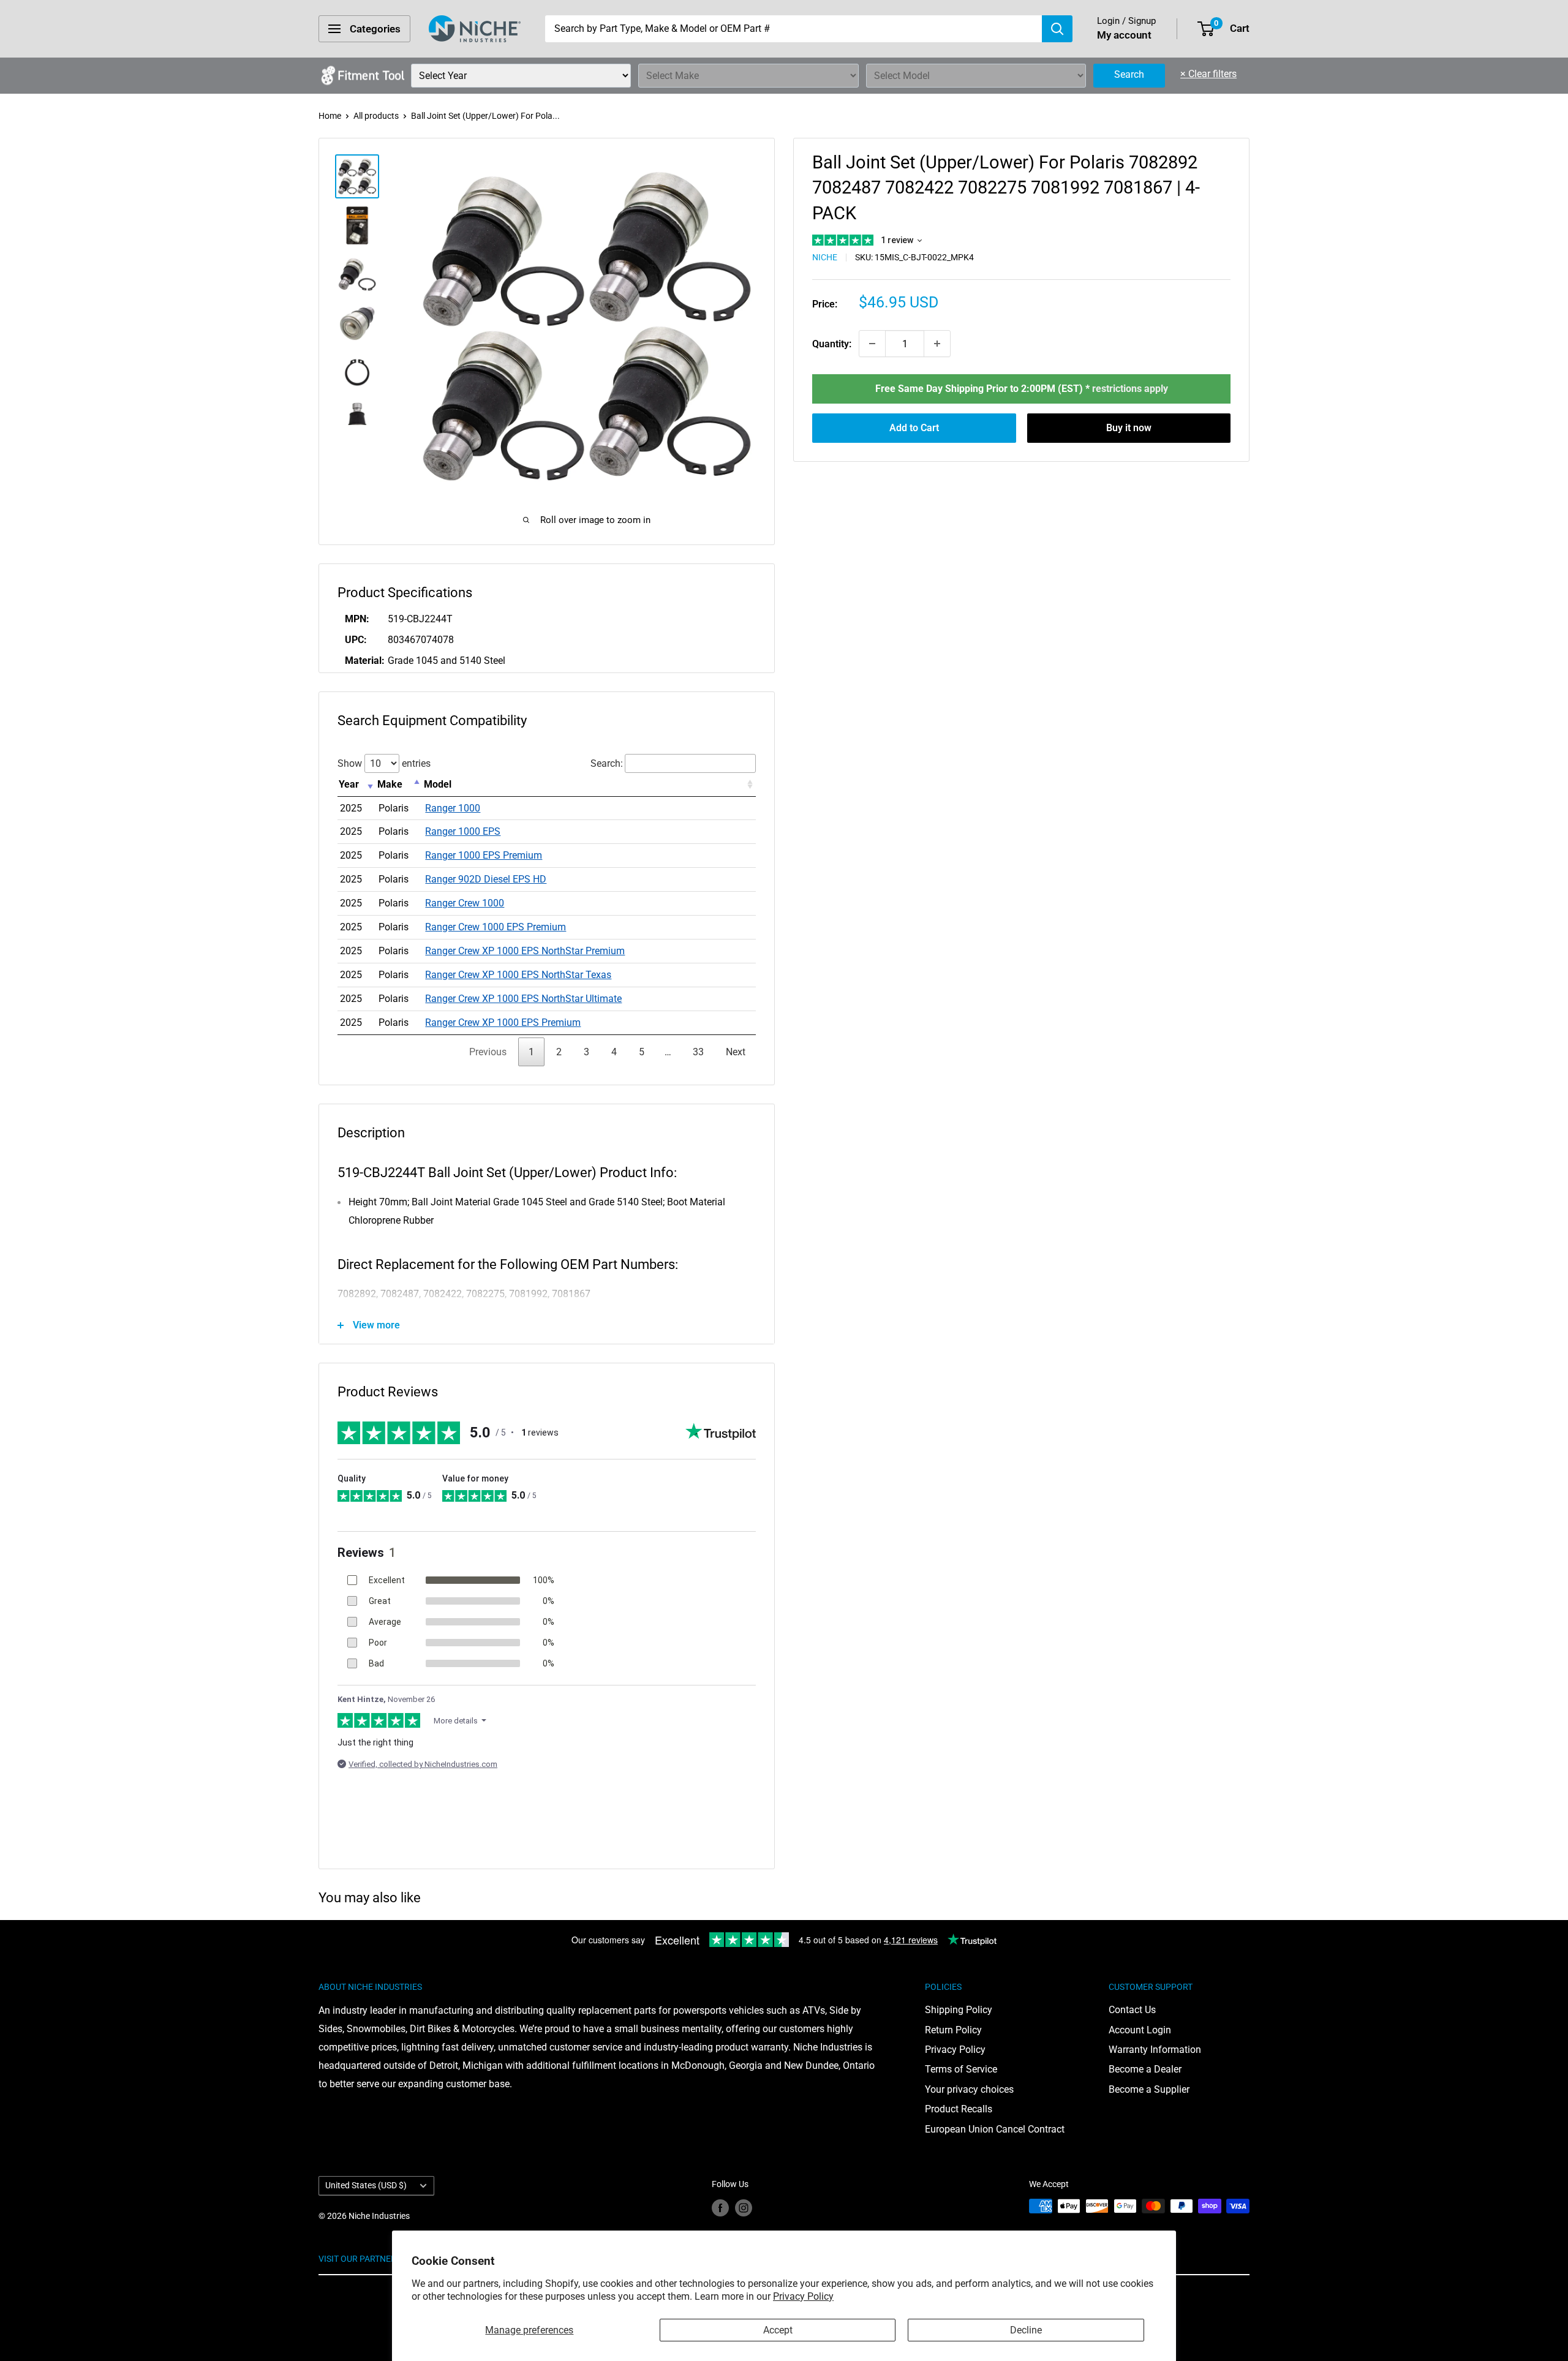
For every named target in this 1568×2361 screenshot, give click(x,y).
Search (1129, 74)
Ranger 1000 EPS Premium (484, 855)
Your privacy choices (969, 2089)
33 (698, 1052)
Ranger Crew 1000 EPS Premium (496, 927)
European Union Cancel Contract (995, 2129)
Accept (778, 2330)
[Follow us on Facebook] (720, 2207)
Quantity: (832, 344)
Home (330, 116)
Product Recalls (959, 2109)
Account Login (1140, 2030)
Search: (607, 763)
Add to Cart (914, 428)
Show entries (384, 763)
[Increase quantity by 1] (937, 344)
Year (349, 784)
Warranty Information (1155, 2050)
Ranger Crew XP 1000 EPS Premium (503, 1022)
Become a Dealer (1145, 2069)
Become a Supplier (1149, 2089)
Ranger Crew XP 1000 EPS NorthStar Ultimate (523, 999)
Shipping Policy (959, 2010)
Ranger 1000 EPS (463, 831)
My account (1124, 35)
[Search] (1057, 29)
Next (736, 1052)
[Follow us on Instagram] (744, 2207)
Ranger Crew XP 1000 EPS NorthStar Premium (525, 951)
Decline (1026, 2330)
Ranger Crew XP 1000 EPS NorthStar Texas (518, 975)
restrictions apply (1130, 389)
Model (438, 784)
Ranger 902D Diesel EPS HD (486, 879)
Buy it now (1129, 428)
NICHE (825, 257)
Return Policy (953, 2030)
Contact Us (1132, 2010)
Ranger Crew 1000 (465, 903)
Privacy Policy (803, 2296)
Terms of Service (961, 2069)
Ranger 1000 (453, 808)
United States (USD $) (366, 2185)
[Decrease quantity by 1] (872, 344)
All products (376, 116)
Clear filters (1208, 74)
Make (390, 784)
